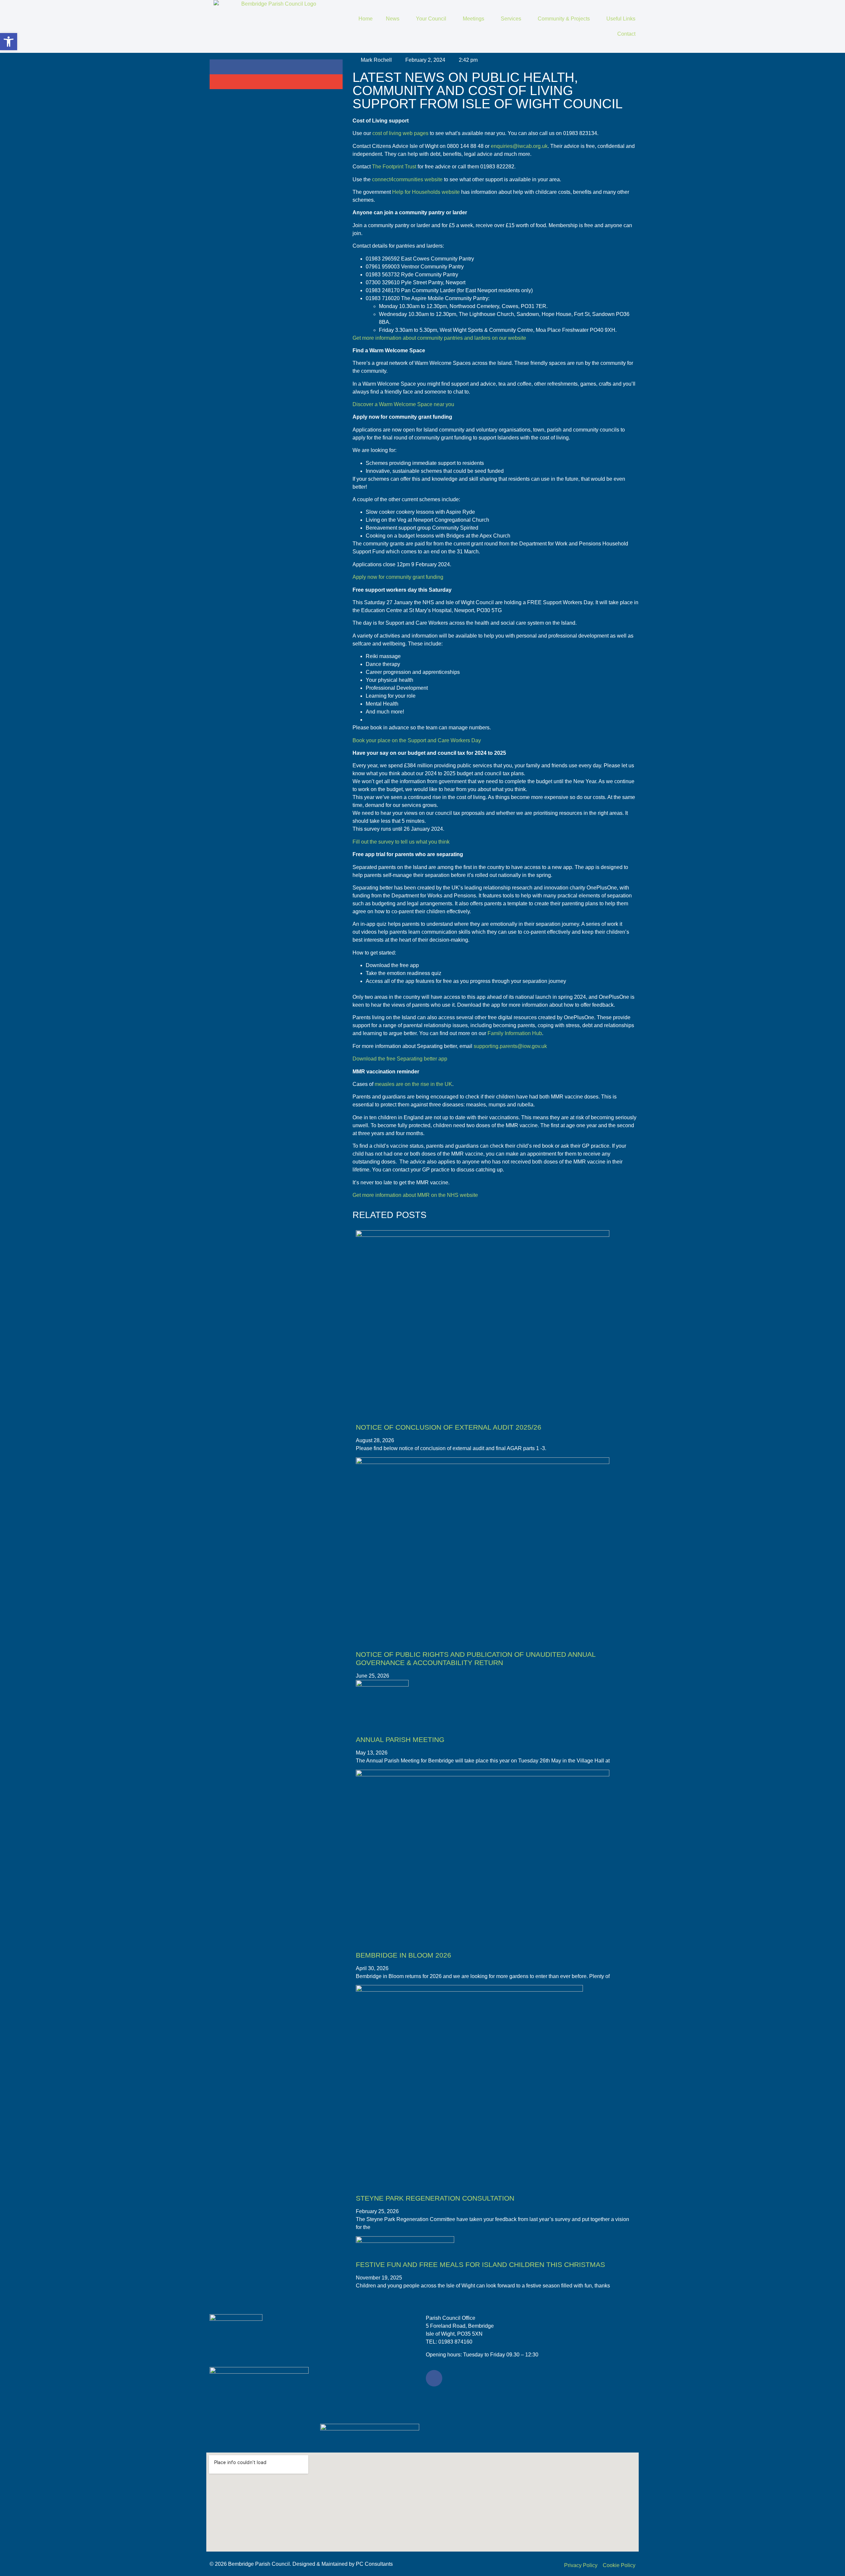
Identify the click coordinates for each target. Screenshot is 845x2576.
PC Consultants (374, 2564)
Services (511, 19)
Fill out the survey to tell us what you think (401, 842)
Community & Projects (564, 19)
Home (366, 19)
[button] (276, 67)
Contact (626, 34)
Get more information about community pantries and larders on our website (439, 338)
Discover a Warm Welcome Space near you (403, 404)
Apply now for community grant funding (398, 577)
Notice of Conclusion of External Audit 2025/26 (449, 1427)
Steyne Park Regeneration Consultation (435, 2198)
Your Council (431, 19)
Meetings (473, 19)
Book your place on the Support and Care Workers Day (417, 740)
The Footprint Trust (393, 167)
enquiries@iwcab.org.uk (519, 146)
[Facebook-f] (434, 2378)
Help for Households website (426, 192)
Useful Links (621, 19)
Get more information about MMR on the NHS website (415, 1195)
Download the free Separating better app (400, 1059)
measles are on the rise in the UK (413, 1084)
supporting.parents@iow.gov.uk (510, 1046)
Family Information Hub (515, 1033)
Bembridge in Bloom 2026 (404, 1955)
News (393, 19)
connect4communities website (407, 179)
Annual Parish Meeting (400, 1740)
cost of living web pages (400, 133)
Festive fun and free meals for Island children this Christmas (480, 2264)
